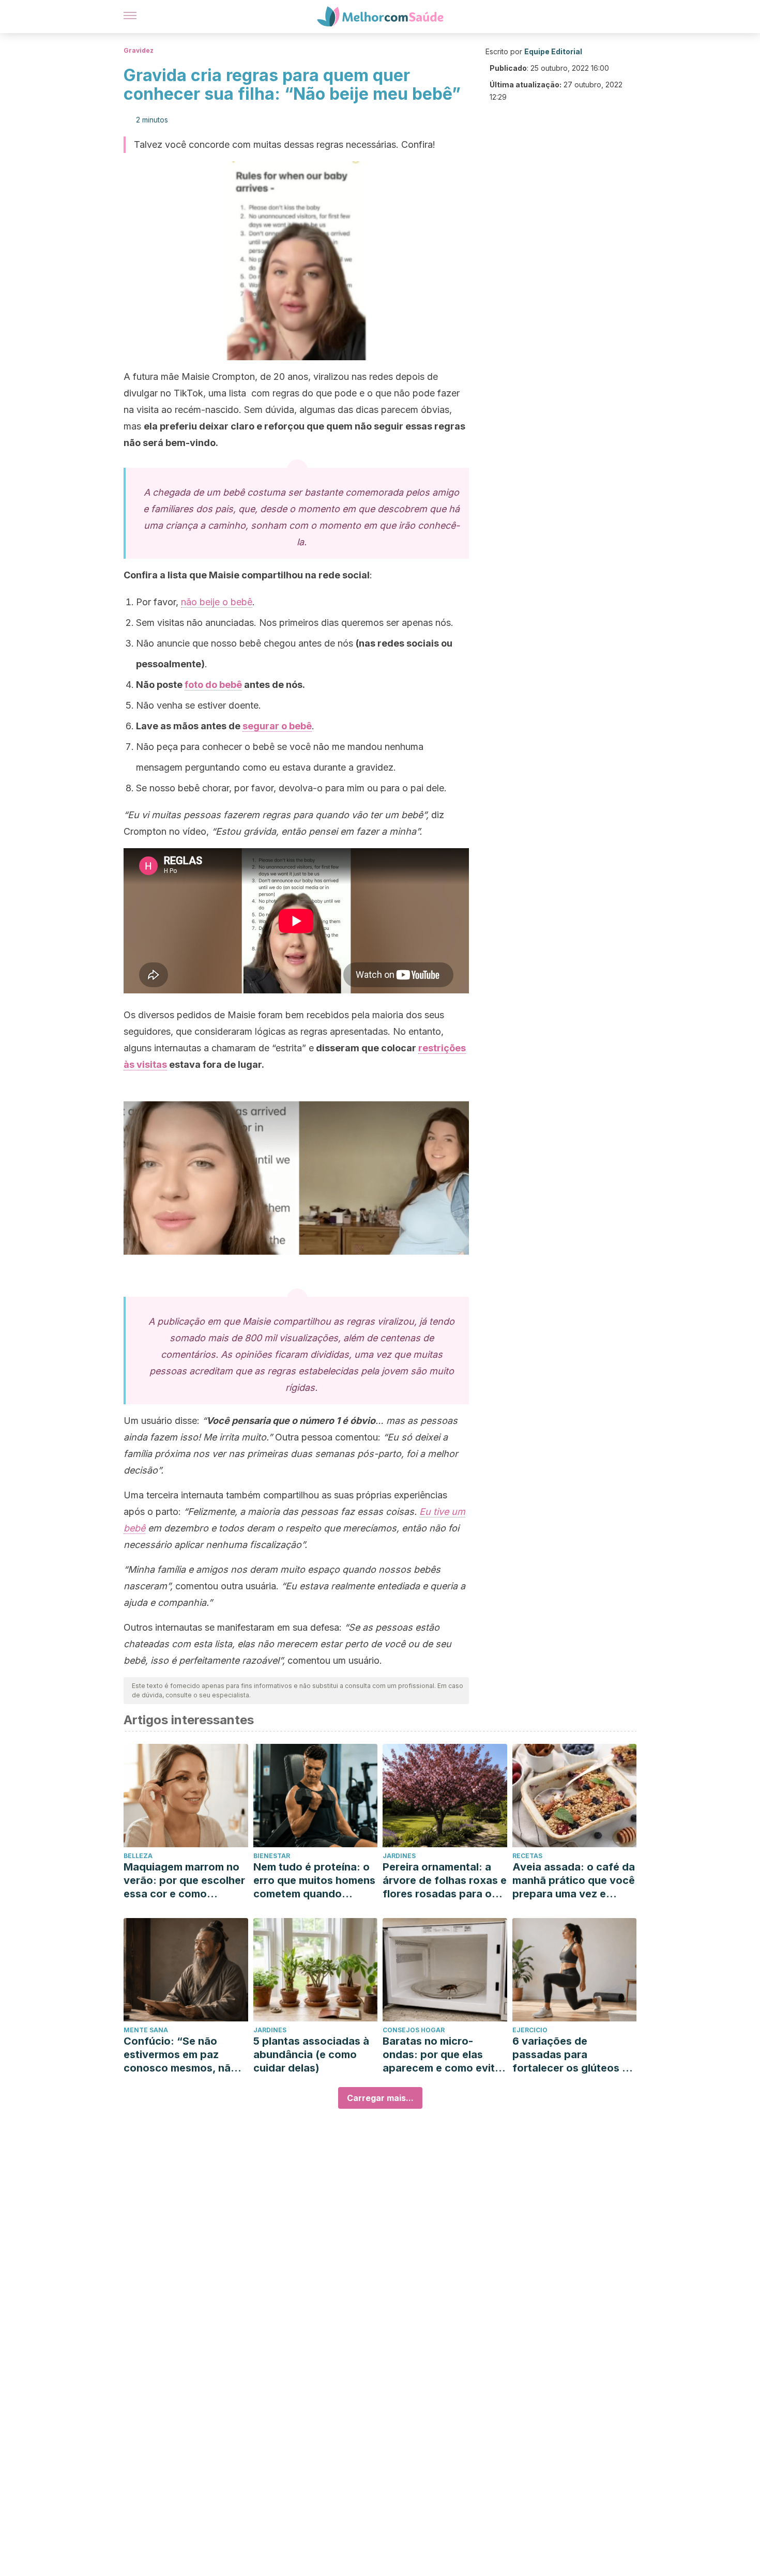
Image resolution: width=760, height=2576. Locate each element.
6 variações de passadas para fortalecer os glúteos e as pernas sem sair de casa (570, 2055)
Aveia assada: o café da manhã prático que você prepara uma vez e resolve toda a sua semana (574, 1881)
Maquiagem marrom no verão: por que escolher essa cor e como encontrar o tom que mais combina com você (184, 1881)
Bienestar (272, 1856)
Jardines (399, 1856)
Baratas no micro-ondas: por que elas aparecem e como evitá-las (444, 2055)
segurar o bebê (277, 726)
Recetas (527, 1856)
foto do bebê (213, 685)
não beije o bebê (217, 602)
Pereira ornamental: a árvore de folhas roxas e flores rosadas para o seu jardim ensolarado (445, 1881)
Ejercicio (530, 2030)
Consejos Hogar (414, 2030)
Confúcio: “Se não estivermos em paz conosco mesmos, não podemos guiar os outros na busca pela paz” (180, 2055)
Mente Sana (146, 2030)
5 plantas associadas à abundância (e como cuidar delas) (311, 2054)
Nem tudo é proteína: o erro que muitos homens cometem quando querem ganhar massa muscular (314, 1881)
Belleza (138, 1856)
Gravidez (139, 50)
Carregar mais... (380, 2098)
